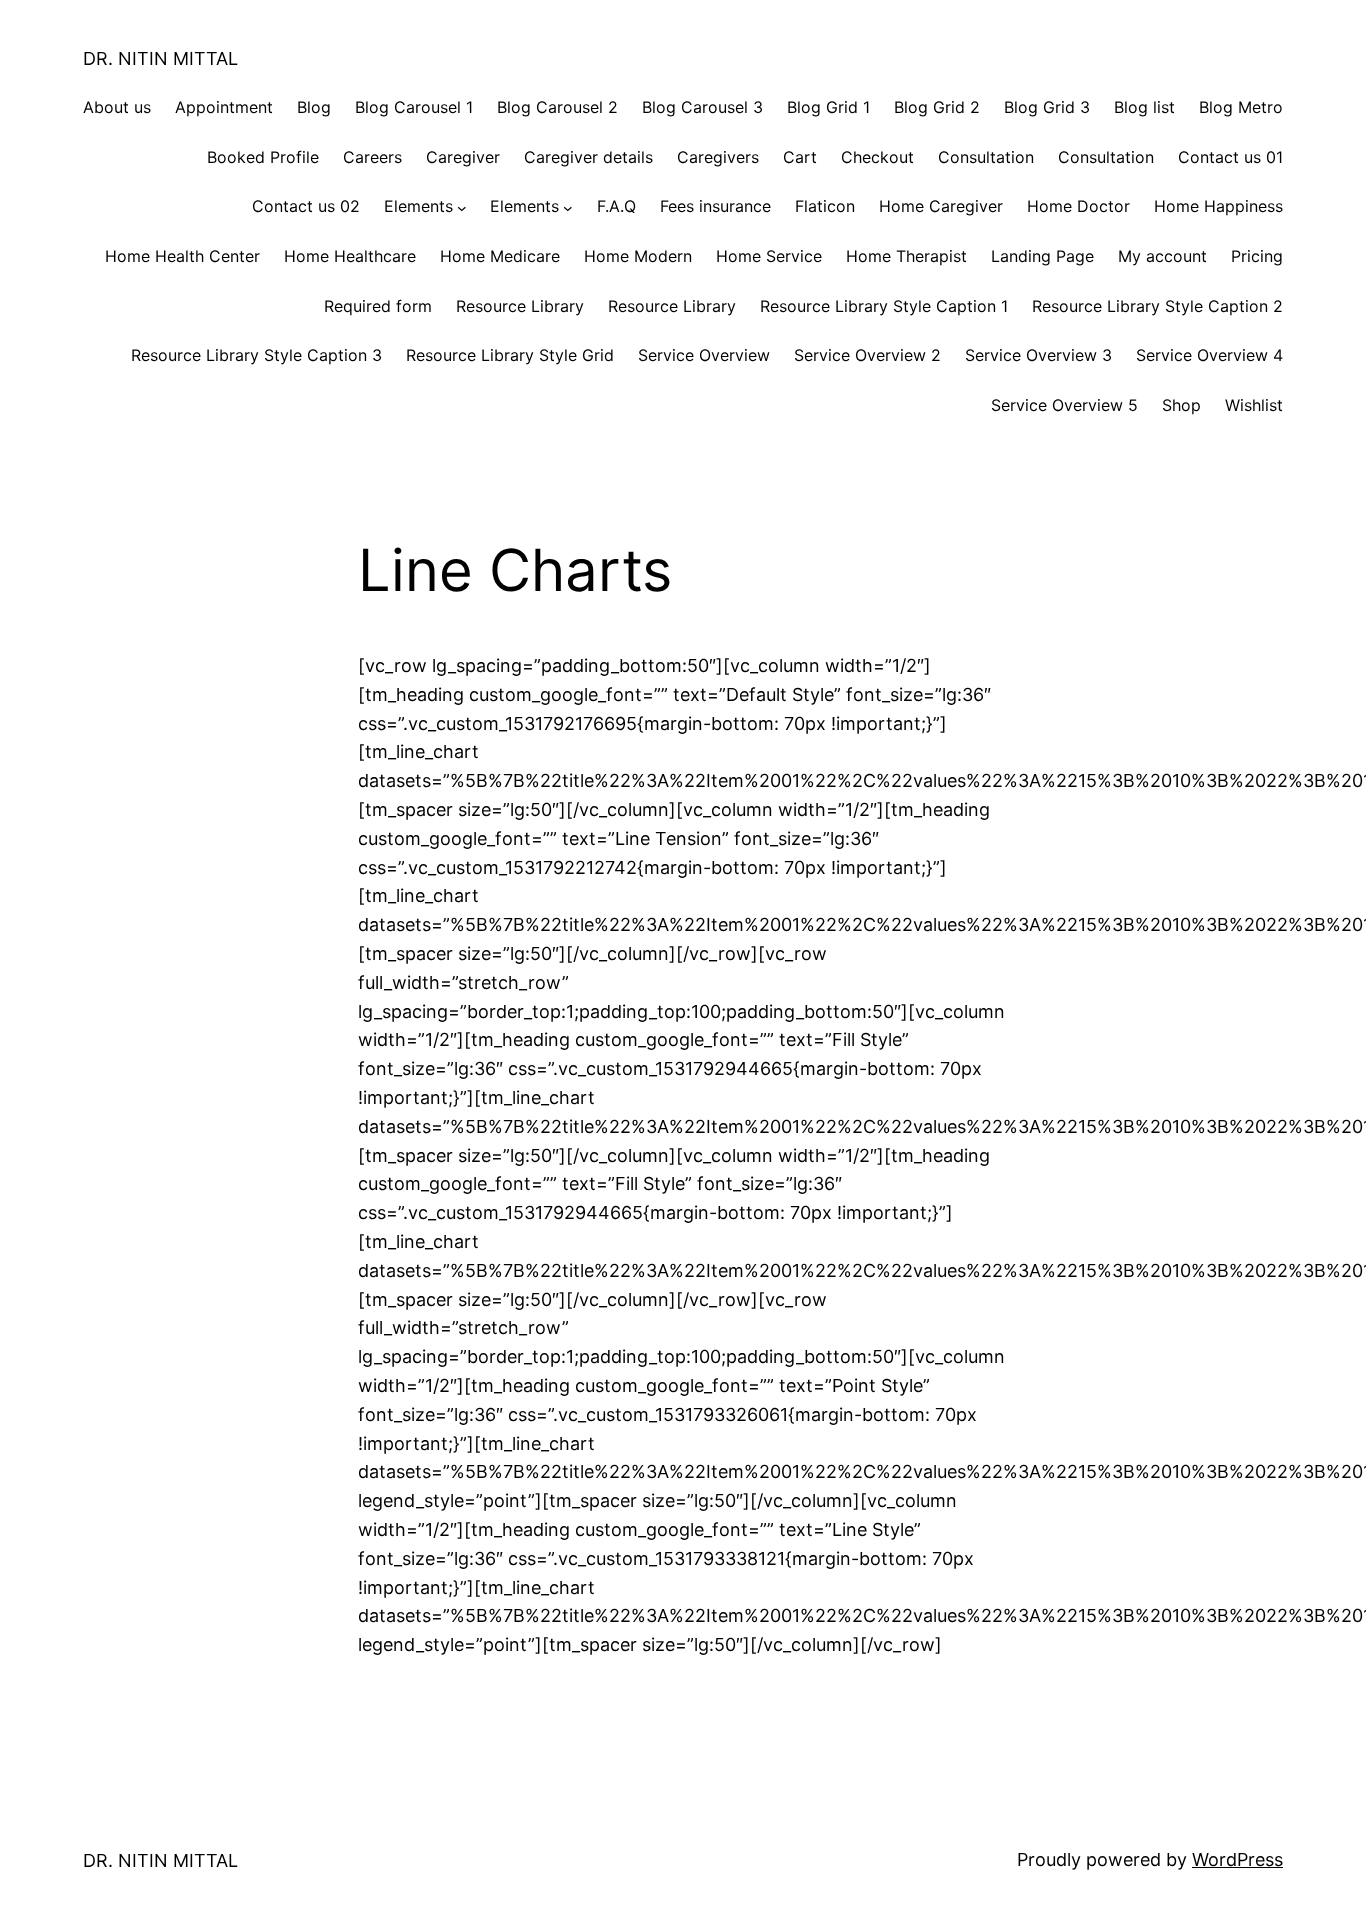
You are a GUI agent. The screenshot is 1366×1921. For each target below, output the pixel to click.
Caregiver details (588, 157)
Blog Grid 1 (828, 107)
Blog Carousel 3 (702, 107)
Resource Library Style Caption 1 (884, 306)
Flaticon (825, 206)
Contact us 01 (1230, 157)
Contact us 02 (306, 206)
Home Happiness (1218, 206)
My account (1162, 256)
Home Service (769, 256)
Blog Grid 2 (937, 107)
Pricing (1257, 256)
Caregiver (463, 157)
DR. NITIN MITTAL (160, 58)
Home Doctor (1078, 206)
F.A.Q (616, 206)
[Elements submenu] (462, 207)
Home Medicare (500, 256)
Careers (372, 157)
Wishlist (1254, 405)
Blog (314, 107)
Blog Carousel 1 (414, 107)
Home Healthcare (350, 256)
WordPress (1237, 1859)
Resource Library (520, 306)
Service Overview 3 (1038, 355)
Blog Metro (1241, 107)
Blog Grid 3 (1047, 107)
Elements (418, 206)
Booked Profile (263, 157)
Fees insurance (715, 206)
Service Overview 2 (867, 355)
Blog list (1144, 107)
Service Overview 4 (1209, 355)
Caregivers (718, 157)
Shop (1181, 405)
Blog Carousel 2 (557, 107)
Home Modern (638, 256)
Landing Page (1042, 256)
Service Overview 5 (1064, 405)
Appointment (224, 107)
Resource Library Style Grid (510, 355)
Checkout (877, 157)
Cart (800, 157)
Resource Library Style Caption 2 (1157, 306)
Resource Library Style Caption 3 (256, 355)
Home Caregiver (941, 206)
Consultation (986, 157)
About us (117, 107)
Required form (378, 306)
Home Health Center (182, 256)
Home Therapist (906, 256)
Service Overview (704, 355)
